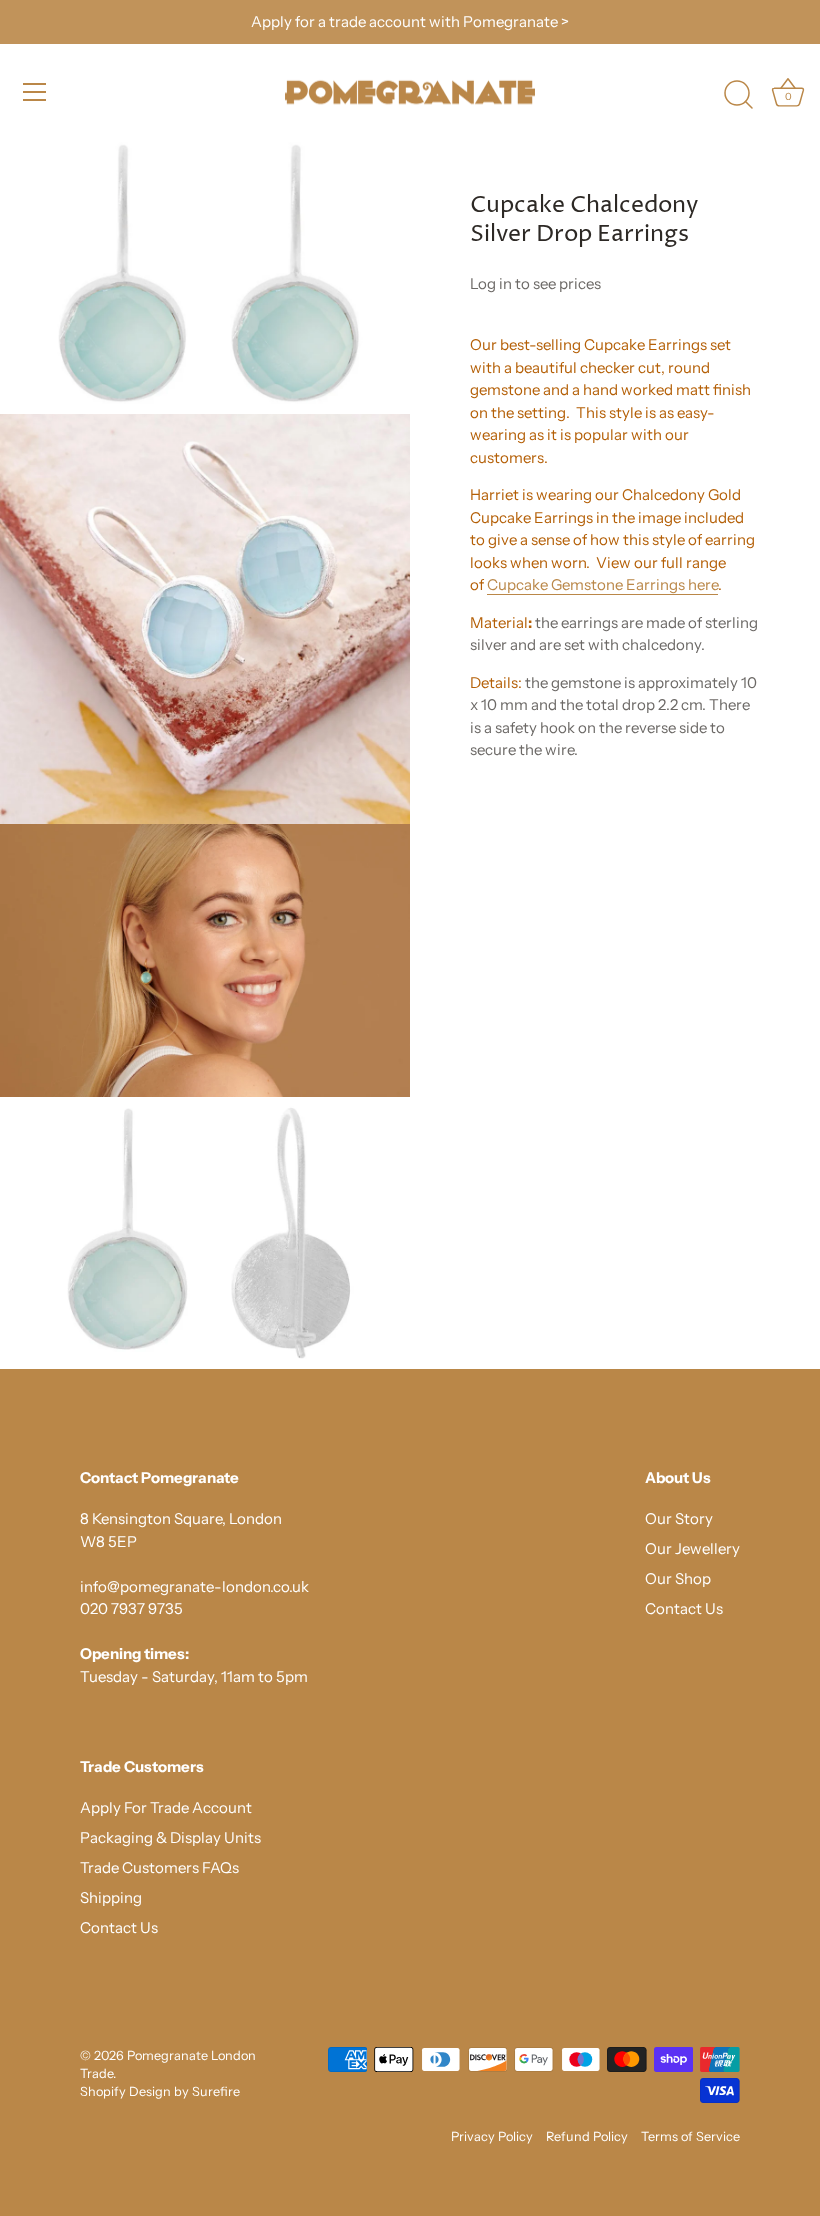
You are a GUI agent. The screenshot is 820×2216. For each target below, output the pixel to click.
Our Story (679, 1518)
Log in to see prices (535, 283)
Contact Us (684, 1608)
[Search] (738, 95)
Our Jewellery (692, 1548)
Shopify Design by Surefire (160, 2091)
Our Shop (678, 1578)
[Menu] (35, 92)
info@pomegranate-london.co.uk (194, 1586)
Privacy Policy (492, 2136)
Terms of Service (690, 2136)
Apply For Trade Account (166, 1807)
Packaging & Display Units (170, 1837)
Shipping (111, 1897)
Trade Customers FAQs (159, 1867)
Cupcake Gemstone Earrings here (602, 584)
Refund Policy (587, 2136)
